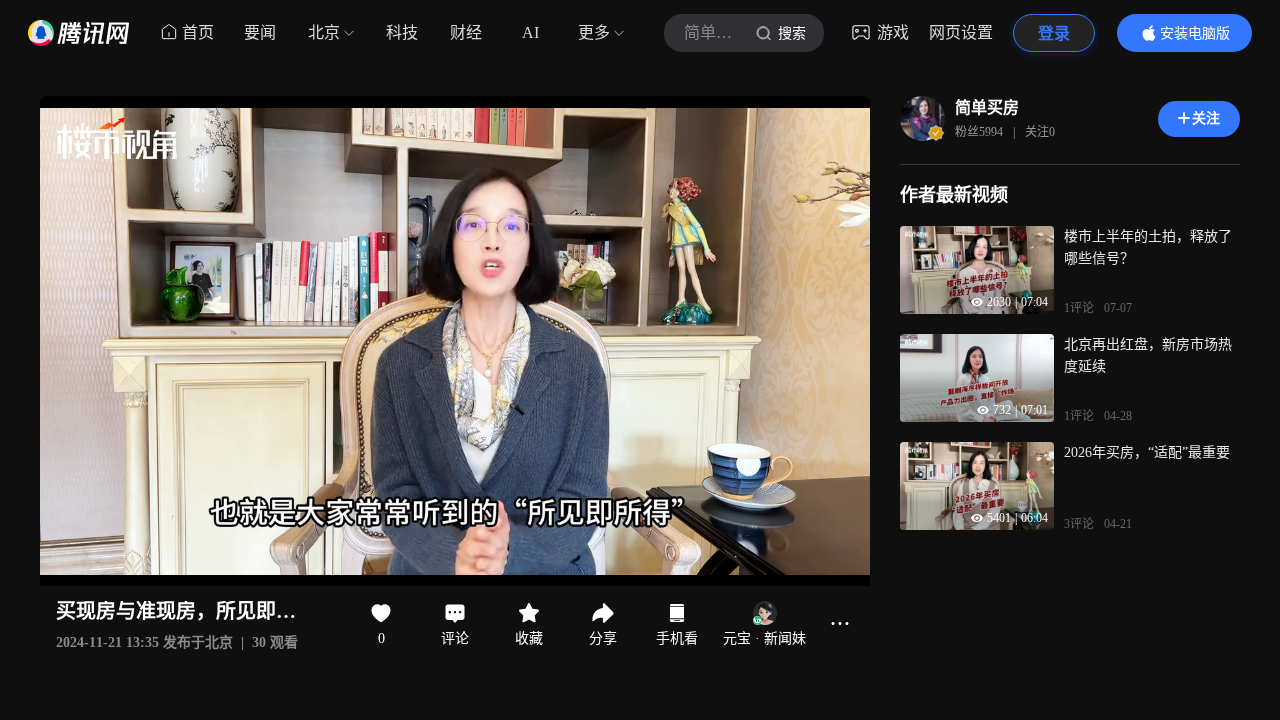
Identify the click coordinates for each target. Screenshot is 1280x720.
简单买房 (987, 107)
